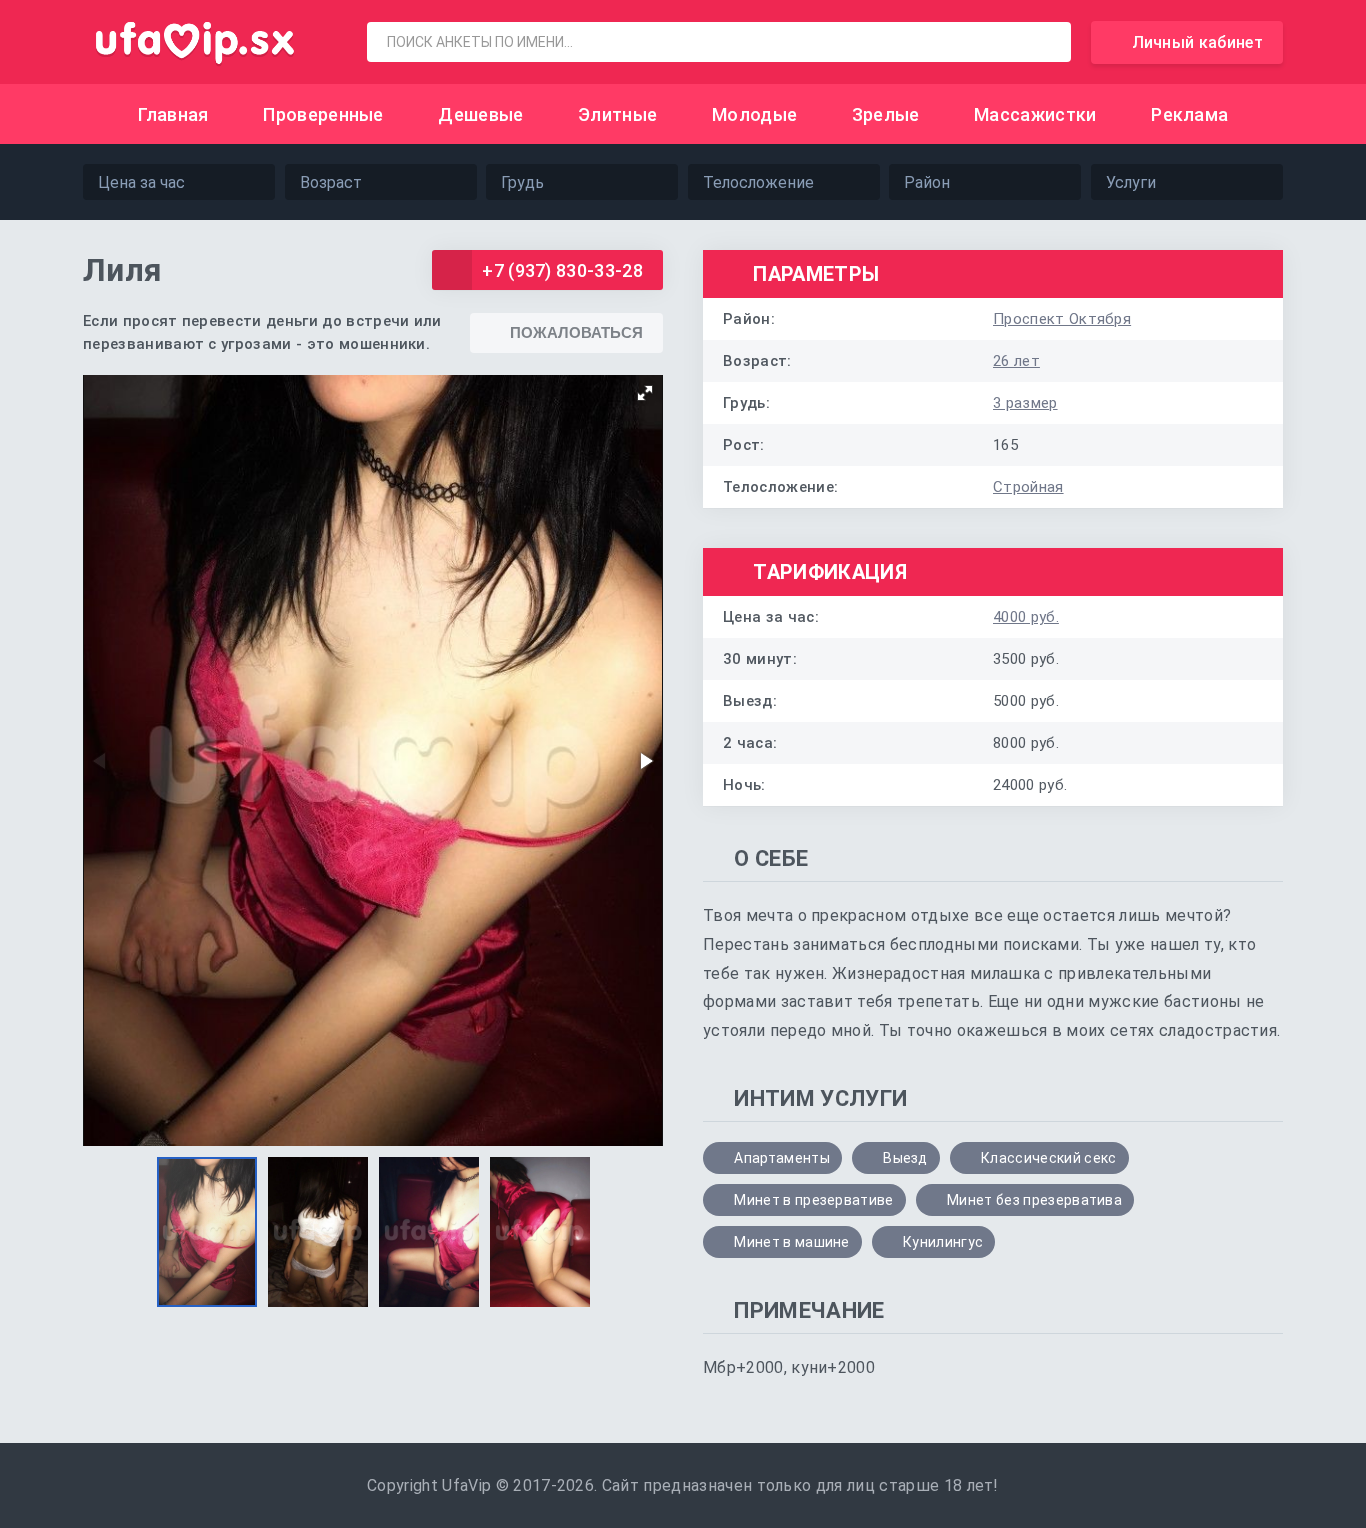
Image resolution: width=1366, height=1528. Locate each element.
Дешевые (480, 114)
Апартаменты (782, 1158)
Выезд (905, 1158)
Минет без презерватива (1034, 1200)
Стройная (1028, 487)
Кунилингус (943, 1242)
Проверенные (323, 114)
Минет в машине (791, 1242)
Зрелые (886, 114)
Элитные (617, 114)
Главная (173, 114)
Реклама (1189, 114)
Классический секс (1048, 1158)
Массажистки (1035, 114)
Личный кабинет (1197, 42)
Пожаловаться (576, 332)
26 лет (1016, 361)
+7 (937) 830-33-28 (562, 270)
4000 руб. (1026, 617)
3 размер (1025, 403)
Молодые (754, 114)
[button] (645, 393)
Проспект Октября (1062, 319)
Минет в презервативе (813, 1200)
